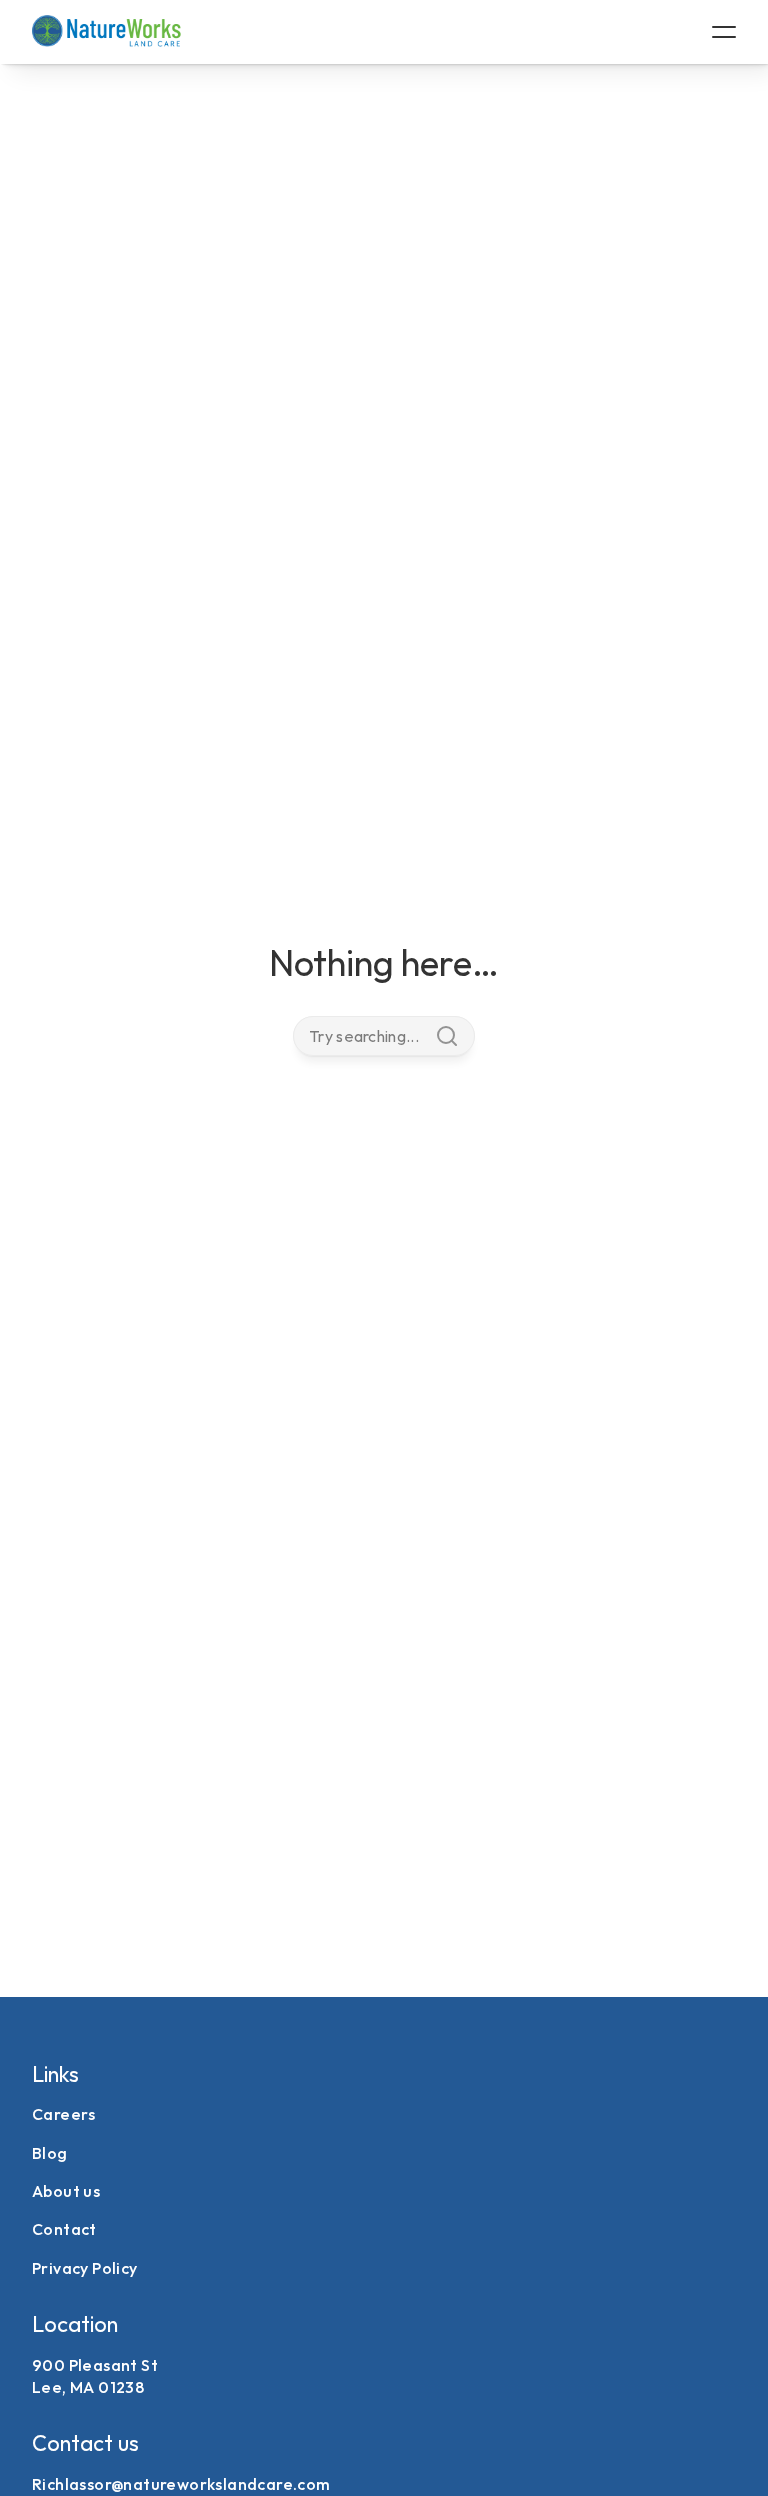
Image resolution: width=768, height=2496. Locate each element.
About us (66, 2191)
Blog (50, 2153)
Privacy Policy (85, 2268)
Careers (64, 2114)
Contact (64, 2229)
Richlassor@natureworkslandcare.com (181, 2484)
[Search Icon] (384, 1036)
